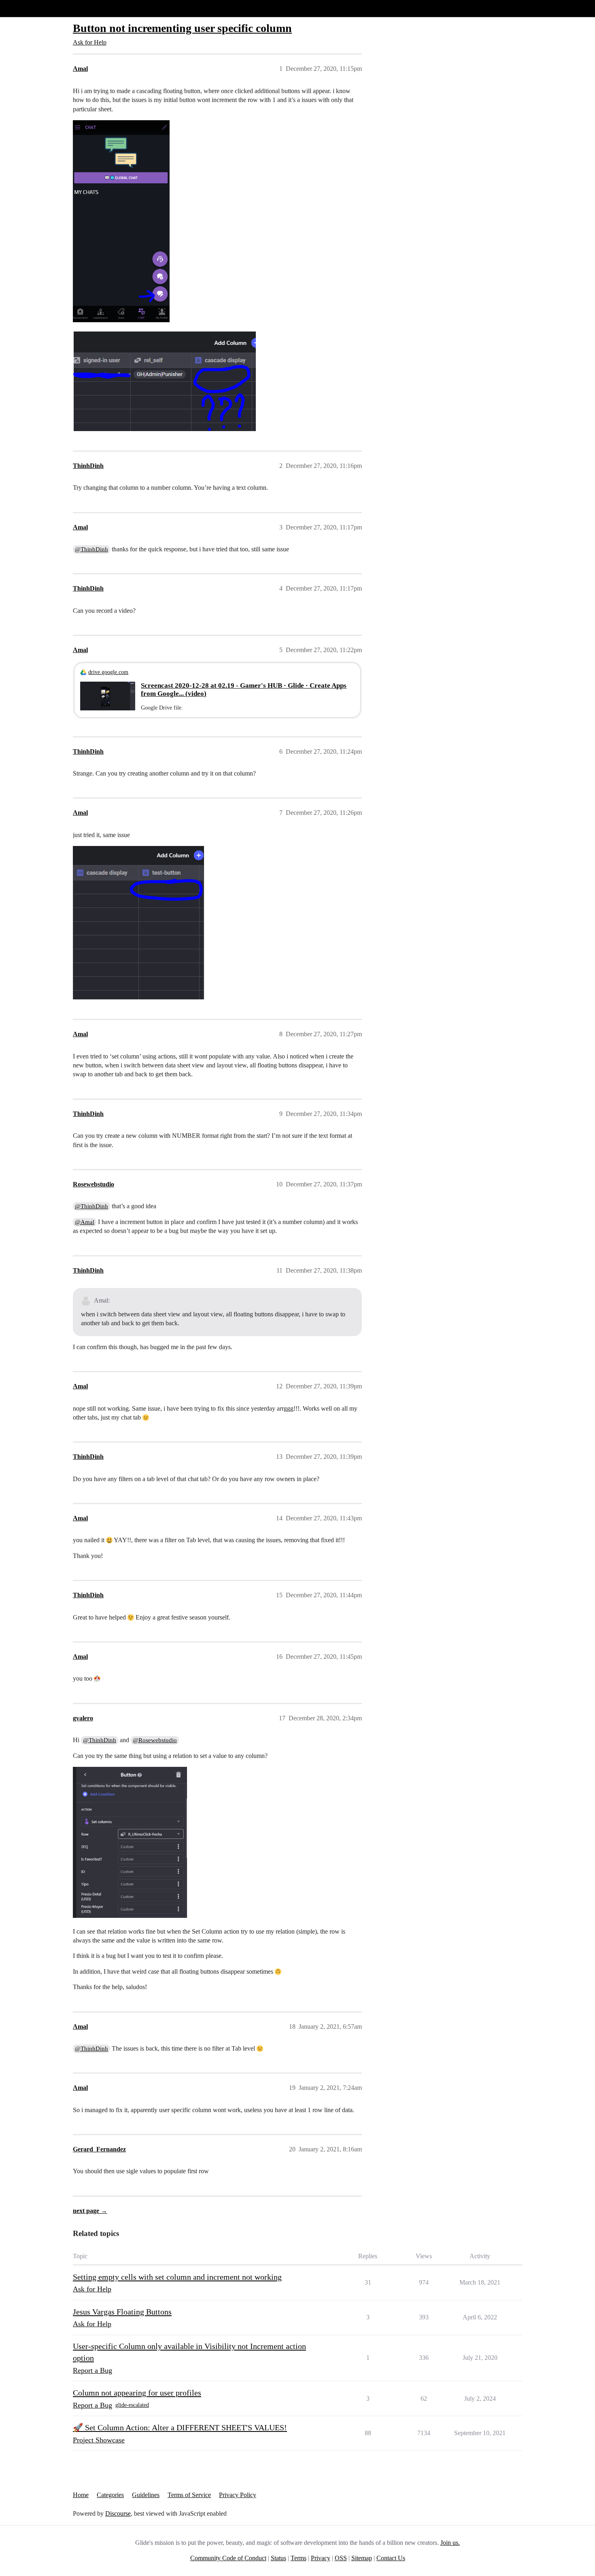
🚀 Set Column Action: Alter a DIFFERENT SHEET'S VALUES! (180, 2427)
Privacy (321, 2558)
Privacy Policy (238, 2495)
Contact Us (391, 2558)
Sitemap (362, 2558)
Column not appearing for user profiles (137, 2393)
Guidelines (146, 2495)
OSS (341, 2558)
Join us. (450, 2543)
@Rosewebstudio (155, 1740)
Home (81, 2495)
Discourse (118, 2513)
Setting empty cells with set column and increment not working (177, 2277)
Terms (299, 2558)
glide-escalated (132, 2405)
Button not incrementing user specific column (182, 28)
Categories (110, 2495)
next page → (90, 2211)
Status (278, 2558)
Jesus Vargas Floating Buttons (122, 2312)
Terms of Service (189, 2495)
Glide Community (27, 8)
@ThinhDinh (91, 549)
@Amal (85, 1222)
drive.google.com (108, 672)
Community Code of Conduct (228, 2558)
